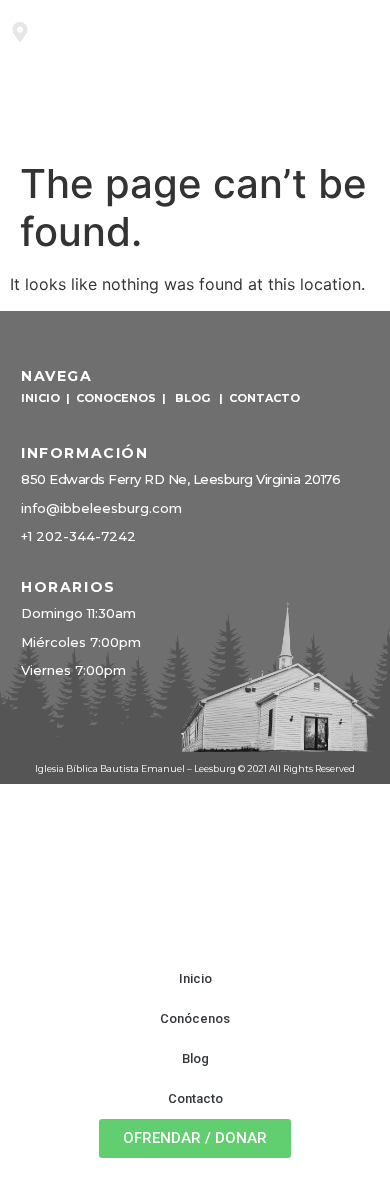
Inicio (195, 978)
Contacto (195, 1098)
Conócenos (195, 1018)
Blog (195, 1058)
